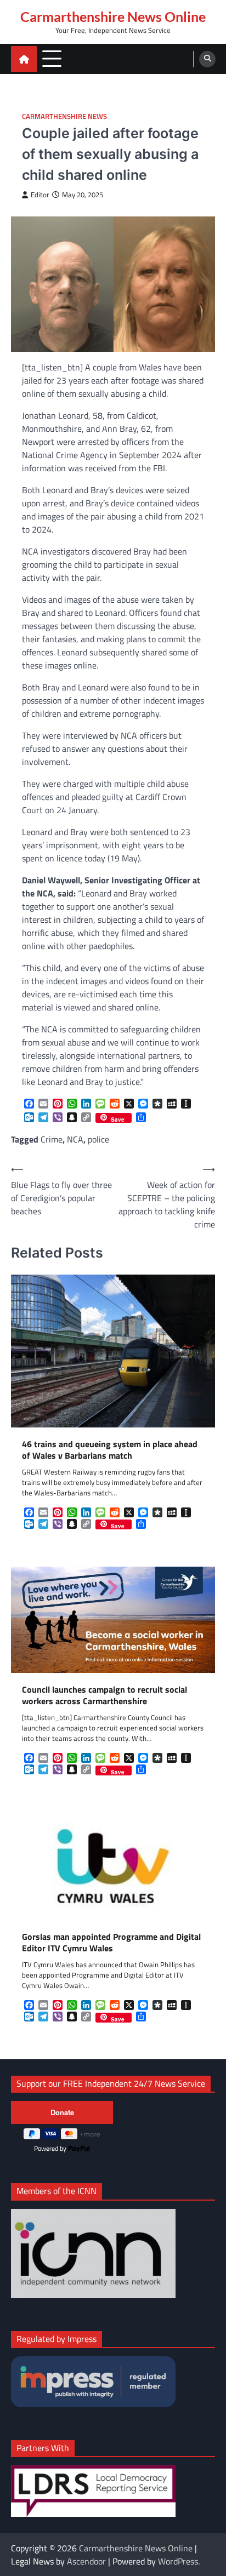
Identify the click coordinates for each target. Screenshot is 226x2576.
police (98, 1139)
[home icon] (24, 59)
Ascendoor (86, 2561)
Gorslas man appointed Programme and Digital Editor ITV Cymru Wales (111, 1943)
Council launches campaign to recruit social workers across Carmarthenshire (104, 1695)
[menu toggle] (52, 58)
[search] (207, 59)
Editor (40, 195)
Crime (52, 1139)
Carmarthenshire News (64, 116)
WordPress (178, 2561)
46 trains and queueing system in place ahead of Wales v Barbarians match (110, 1450)
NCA (75, 1139)
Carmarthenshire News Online (113, 16)
